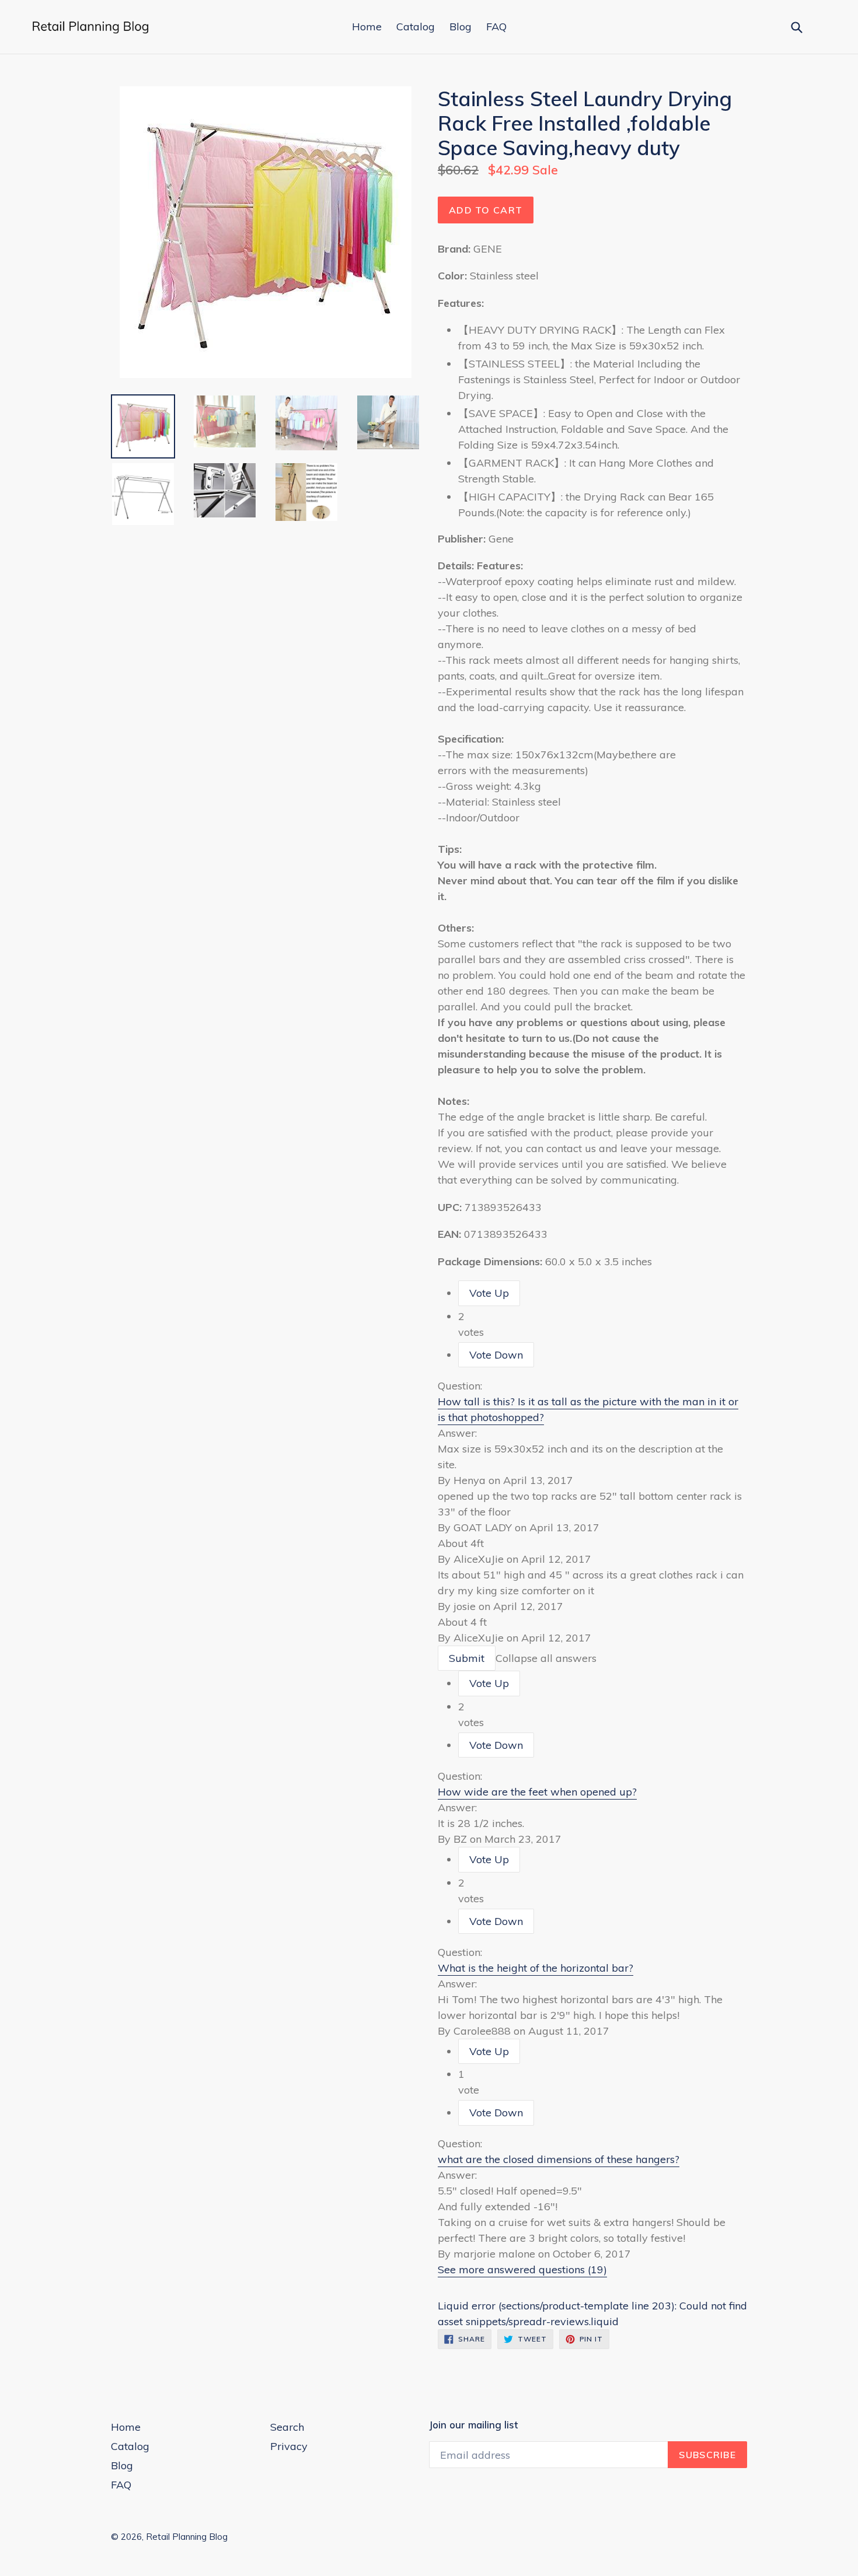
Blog (461, 27)
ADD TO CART (486, 210)
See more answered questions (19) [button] (522, 2269)
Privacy (289, 2446)
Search (287, 2427)
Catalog (416, 27)
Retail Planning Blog (187, 2537)
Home (367, 27)
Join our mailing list (473, 2425)
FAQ (496, 27)
